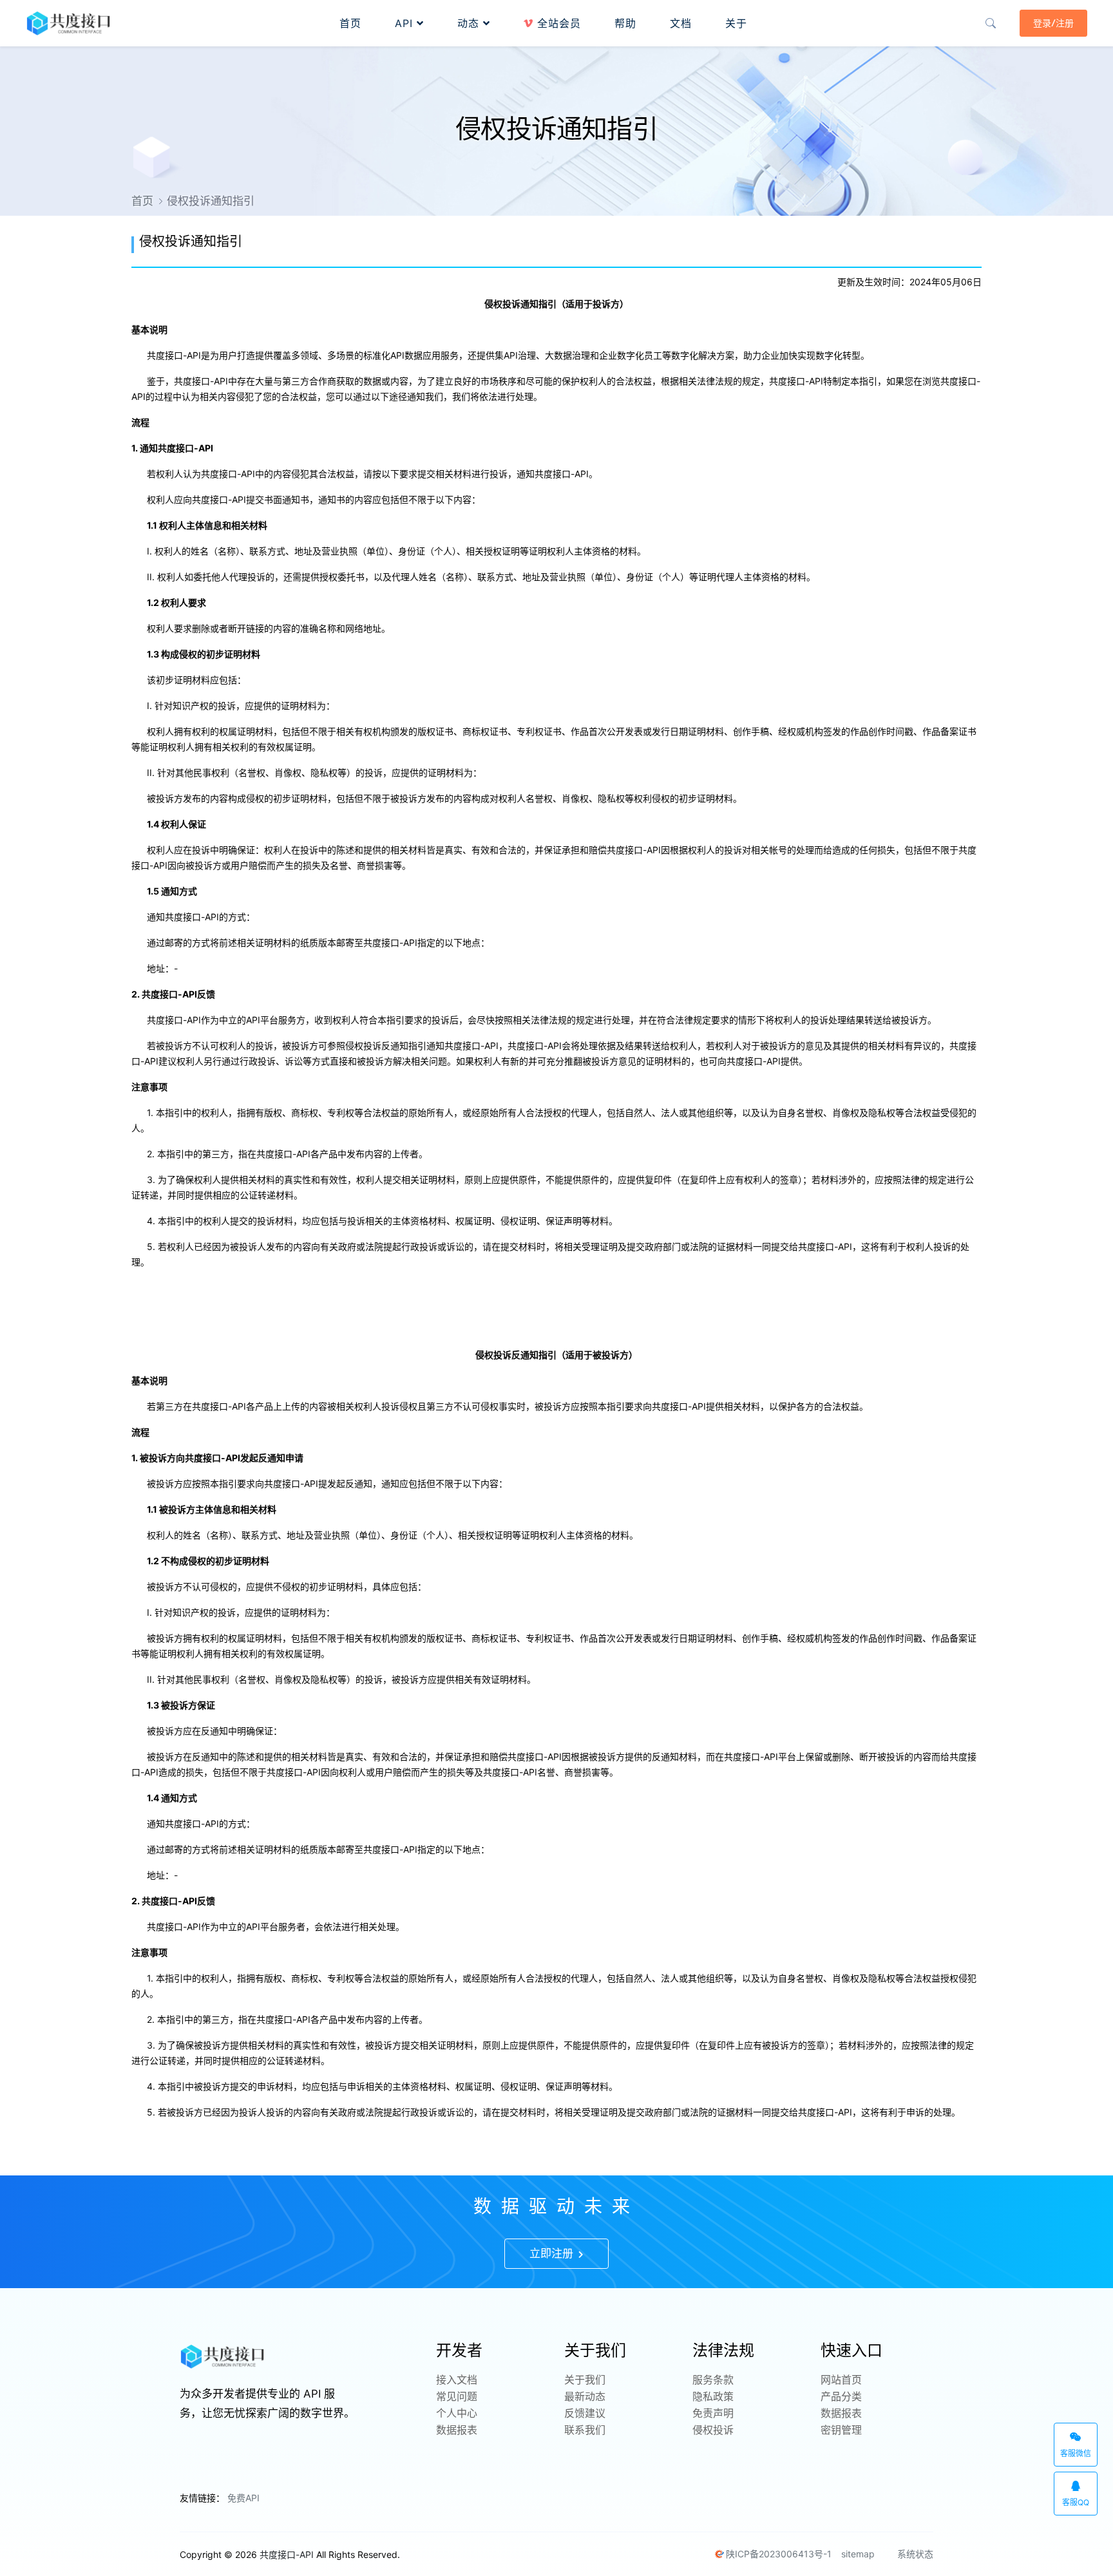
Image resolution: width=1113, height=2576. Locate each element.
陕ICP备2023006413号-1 (779, 2554)
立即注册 (553, 2253)
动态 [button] (470, 23)
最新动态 (585, 2396)
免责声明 (713, 2413)
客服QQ (1076, 2502)
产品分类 (841, 2396)
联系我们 (585, 2430)
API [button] (406, 23)
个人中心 (457, 2413)
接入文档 (457, 2380)
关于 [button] (736, 23)
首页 (142, 201)
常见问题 (457, 2396)
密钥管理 (841, 2430)
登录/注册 (1053, 23)
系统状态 (914, 2554)
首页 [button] (350, 23)
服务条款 (713, 2380)
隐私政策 (713, 2396)
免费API (243, 2498)
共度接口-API (287, 2554)
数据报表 (457, 2430)
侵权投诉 (713, 2430)
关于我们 (585, 2380)
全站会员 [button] (557, 23)
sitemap (858, 2554)
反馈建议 (585, 2413)
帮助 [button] (625, 23)
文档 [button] (681, 23)
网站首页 (841, 2380)
